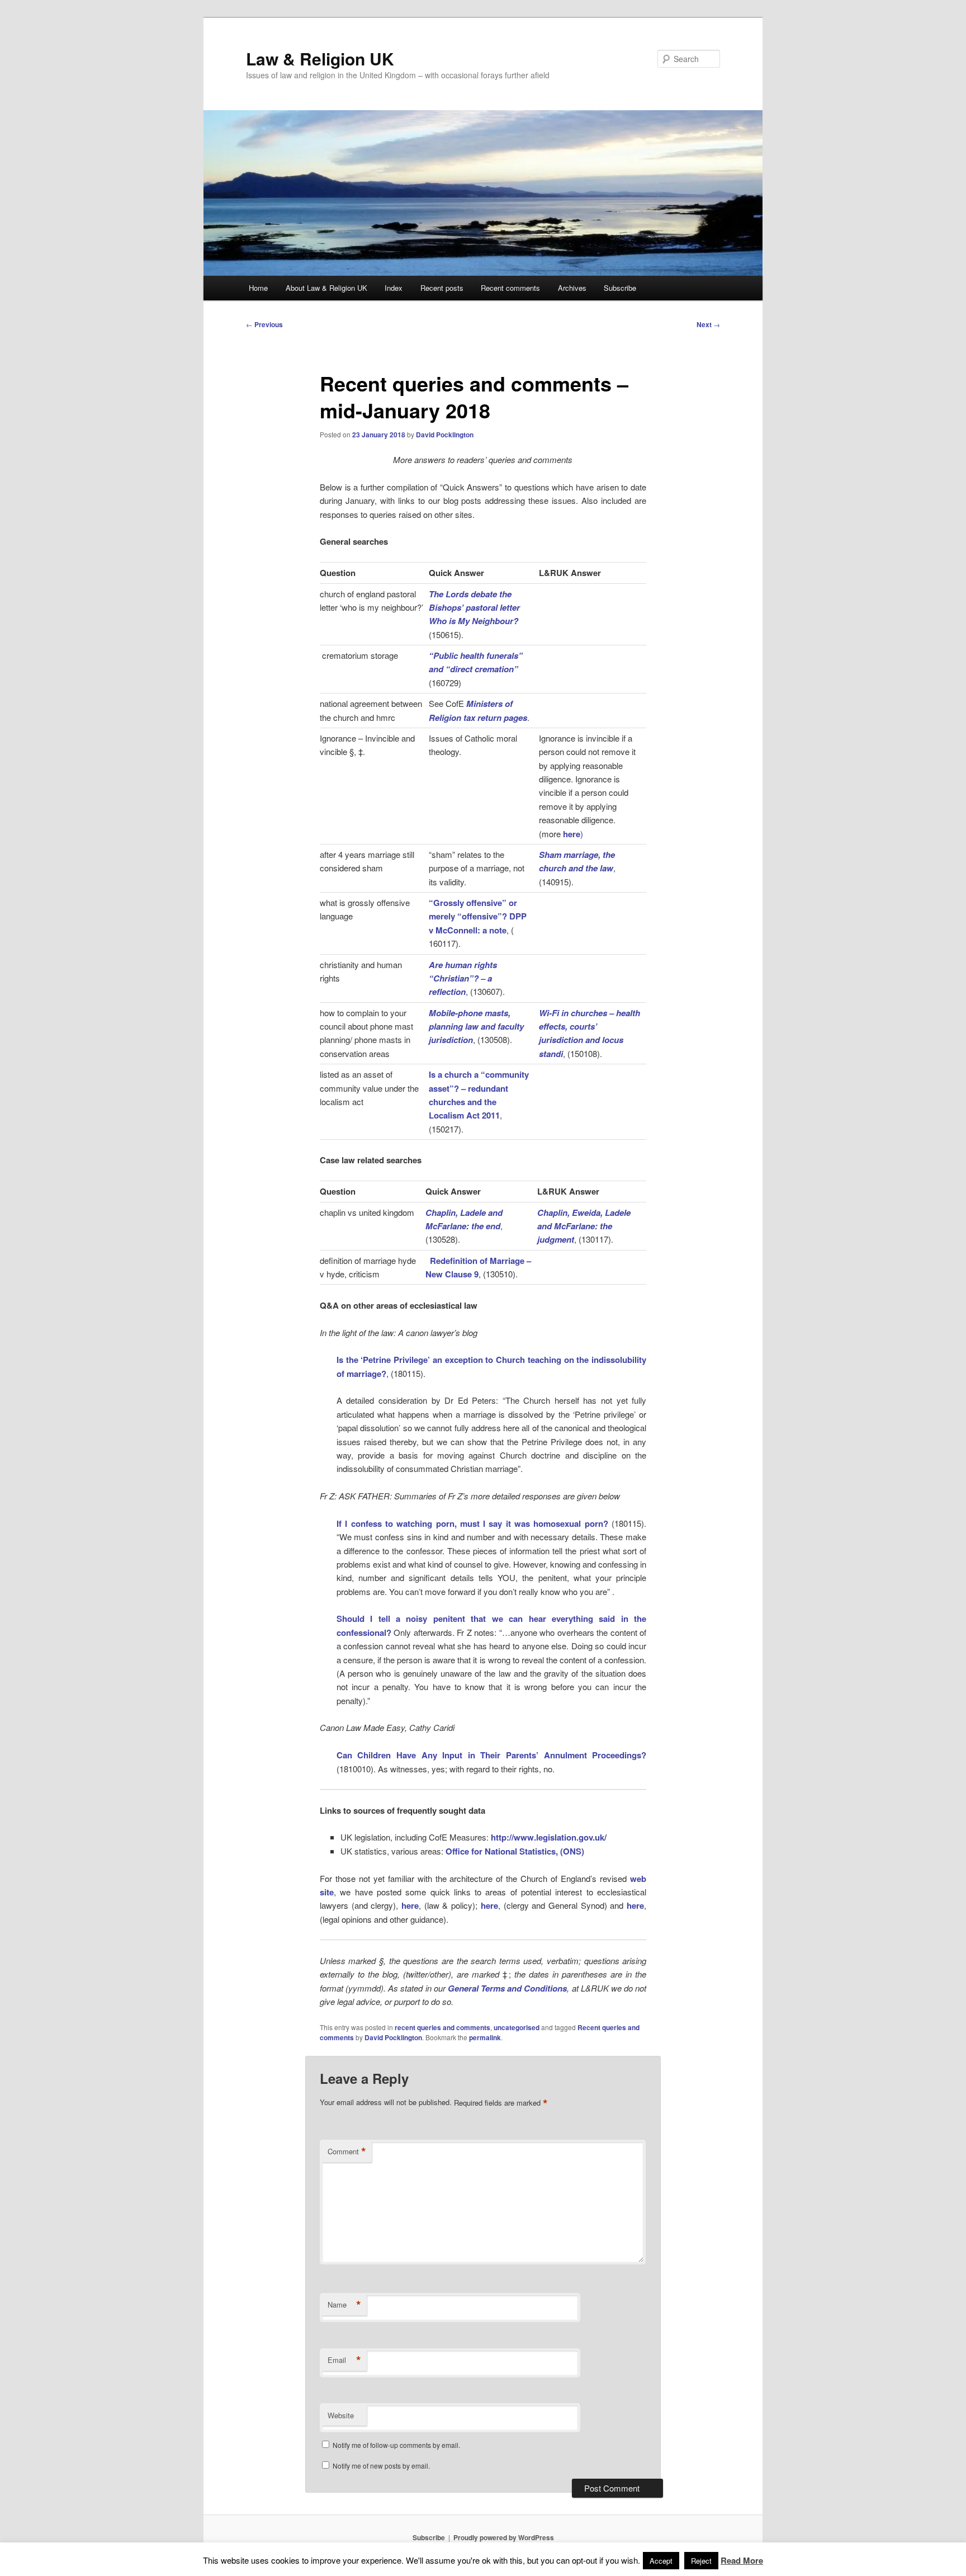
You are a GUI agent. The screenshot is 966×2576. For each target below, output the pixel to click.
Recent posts (442, 288)
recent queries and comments (442, 2027)
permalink (485, 2037)
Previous (264, 324)
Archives (572, 288)
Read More (742, 2560)
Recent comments (510, 288)
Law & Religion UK (320, 58)
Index (394, 288)
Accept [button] (661, 2561)
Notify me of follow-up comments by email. (396, 2445)
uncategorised (517, 2027)
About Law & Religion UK (326, 288)
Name (344, 2305)
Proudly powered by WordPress (504, 2537)
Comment (347, 2152)
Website (341, 2415)
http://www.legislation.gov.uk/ (549, 1837)
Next (708, 324)
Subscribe (620, 288)
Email (344, 2360)
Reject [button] (701, 2561)
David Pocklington (445, 435)
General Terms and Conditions (508, 1988)
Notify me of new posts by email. (381, 2466)
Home (258, 288)
